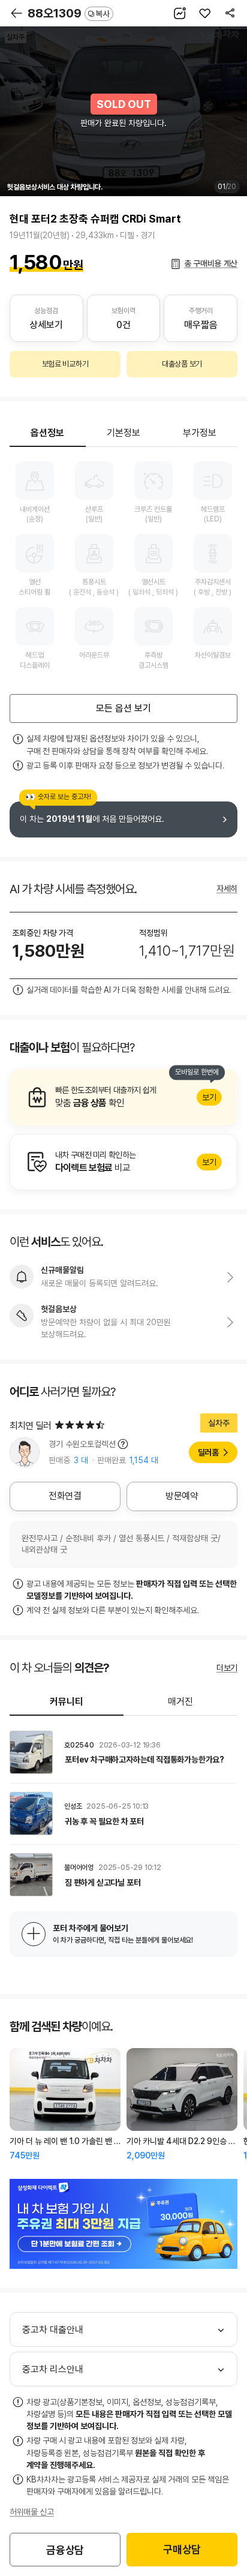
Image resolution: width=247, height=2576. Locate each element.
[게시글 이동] (123, 1752)
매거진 (180, 1702)
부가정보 (200, 433)
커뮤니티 (67, 1702)
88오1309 (69, 13)
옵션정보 (47, 433)
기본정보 (123, 433)
